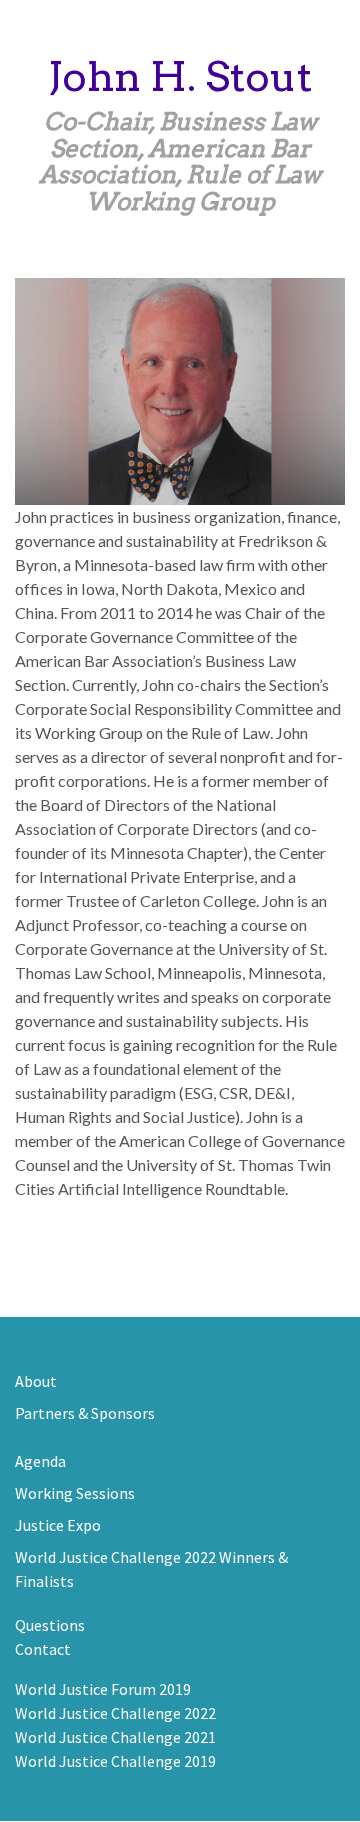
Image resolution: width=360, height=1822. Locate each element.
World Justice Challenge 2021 (115, 1737)
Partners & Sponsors (85, 1413)
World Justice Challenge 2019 (115, 1761)
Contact (43, 1649)
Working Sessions (75, 1493)
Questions (50, 1625)
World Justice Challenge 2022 (115, 1713)
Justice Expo (58, 1525)
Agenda (40, 1461)
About (36, 1381)
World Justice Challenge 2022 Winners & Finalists (151, 1569)
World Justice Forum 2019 (103, 1689)
